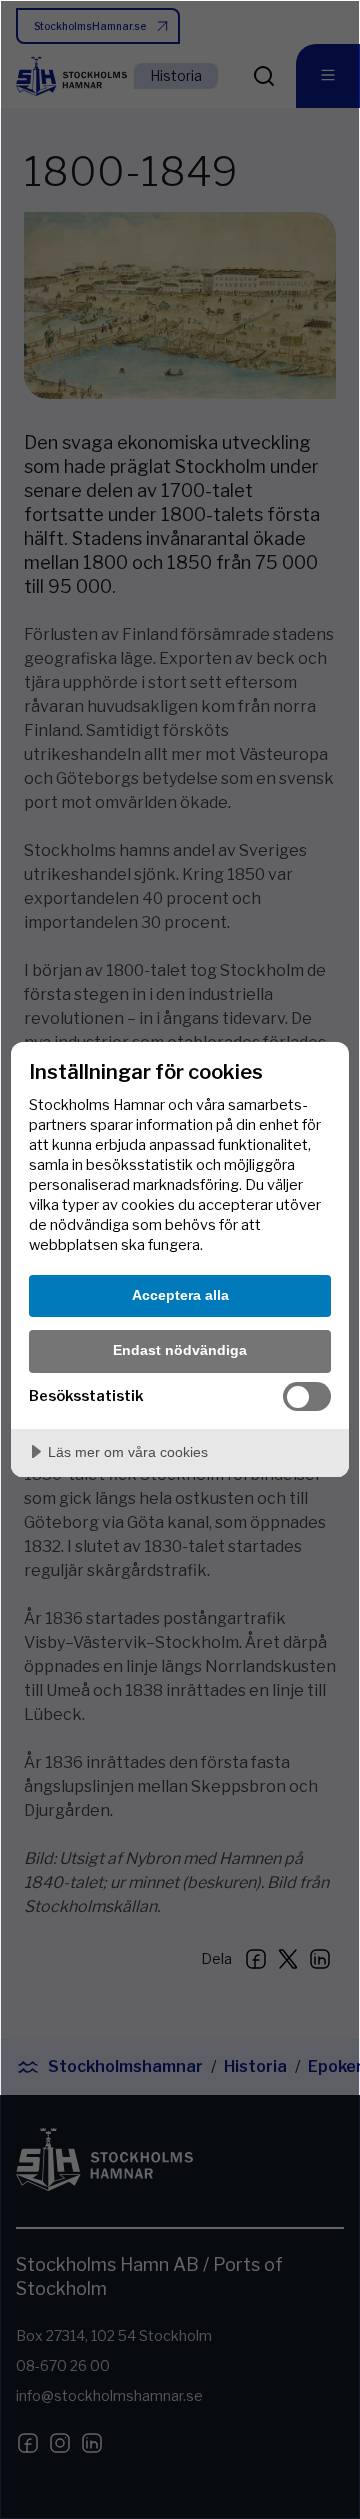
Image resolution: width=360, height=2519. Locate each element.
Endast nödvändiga (180, 1350)
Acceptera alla (180, 1295)
